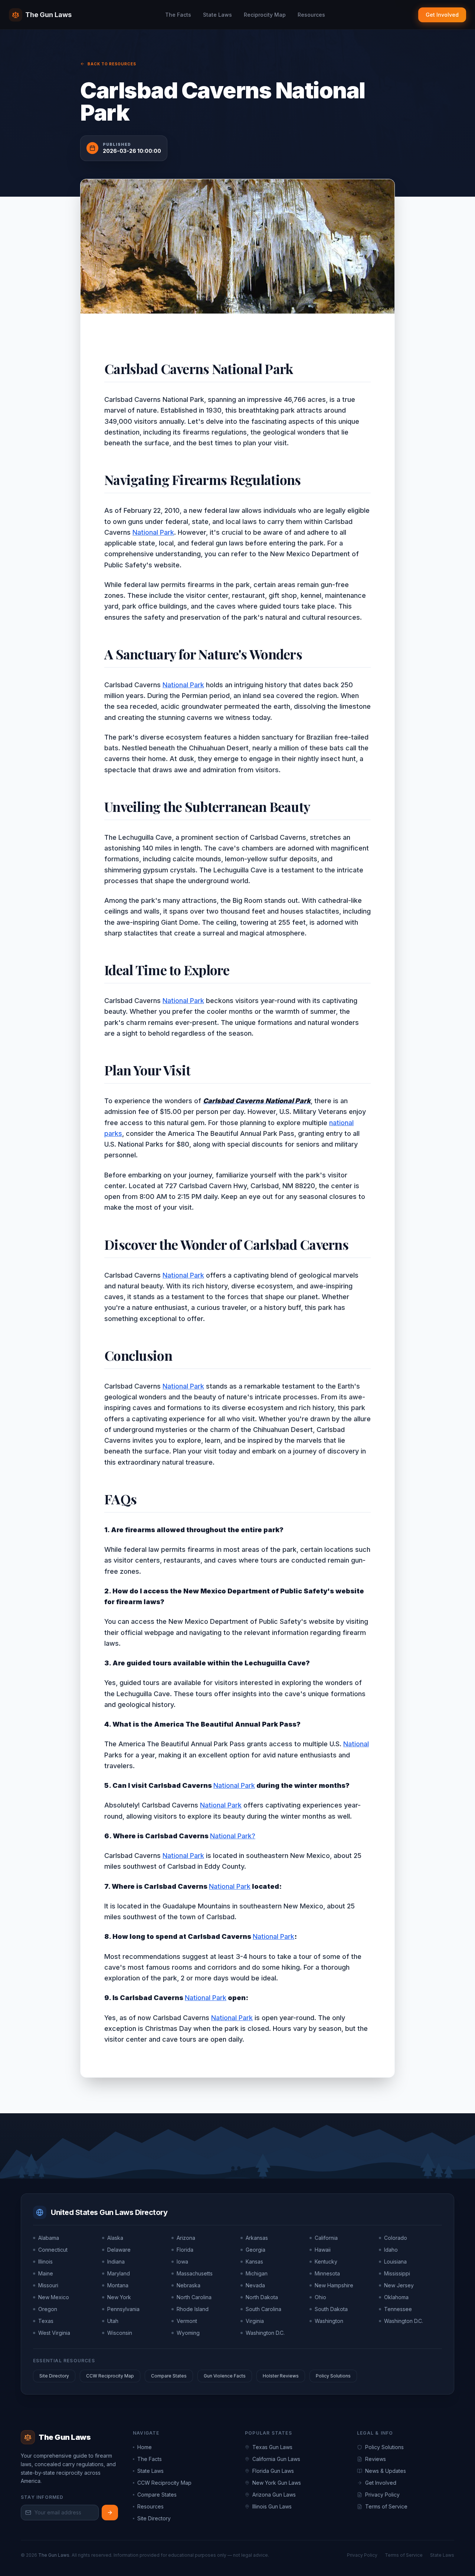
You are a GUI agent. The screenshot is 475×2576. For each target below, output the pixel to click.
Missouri (48, 2285)
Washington (329, 2321)
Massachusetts (195, 2273)
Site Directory (54, 2376)
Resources (311, 15)
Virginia (255, 2321)
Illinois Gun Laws (272, 2506)
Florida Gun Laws (273, 2471)
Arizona (186, 2238)
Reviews (376, 2459)
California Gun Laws (276, 2459)
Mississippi (397, 2273)
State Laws (217, 15)
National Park (153, 532)
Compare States (169, 2376)
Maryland (119, 2273)
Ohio (320, 2297)
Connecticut (53, 2250)
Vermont (187, 2321)
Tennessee (398, 2309)
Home (145, 2447)
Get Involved (442, 15)
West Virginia (54, 2333)
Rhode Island (193, 2309)
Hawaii (323, 2250)
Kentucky (326, 2262)
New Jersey (399, 2285)
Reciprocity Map (265, 15)
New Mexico (54, 2297)
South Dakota (331, 2309)
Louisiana (395, 2262)
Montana (118, 2285)
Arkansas (257, 2238)
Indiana (116, 2262)
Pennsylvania (123, 2309)
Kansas (254, 2262)
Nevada (255, 2285)
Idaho (391, 2250)
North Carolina (194, 2297)
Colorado (396, 2238)
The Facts (178, 15)
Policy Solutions (333, 2376)
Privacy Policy (382, 2495)
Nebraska (189, 2285)
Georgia (255, 2250)
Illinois (45, 2262)
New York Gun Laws (277, 2483)
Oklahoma (396, 2297)
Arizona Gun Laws (274, 2495)
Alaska (115, 2238)
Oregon (48, 2309)
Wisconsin (120, 2333)
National (356, 1744)
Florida (185, 2250)
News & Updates (386, 2471)
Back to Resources (112, 64)
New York (119, 2297)
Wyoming (188, 2333)
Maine (46, 2273)
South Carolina (263, 2309)
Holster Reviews (281, 2376)
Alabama (49, 2238)
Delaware (119, 2250)
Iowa (182, 2262)
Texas (46, 2321)
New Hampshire (334, 2285)
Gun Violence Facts (225, 2376)
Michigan (257, 2273)
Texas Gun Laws (272, 2447)
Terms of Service (386, 2506)
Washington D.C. (404, 2321)
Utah (113, 2321)
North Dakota (262, 2297)
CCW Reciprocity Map (110, 2376)
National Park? (233, 1836)
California (326, 2238)
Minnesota (327, 2273)
